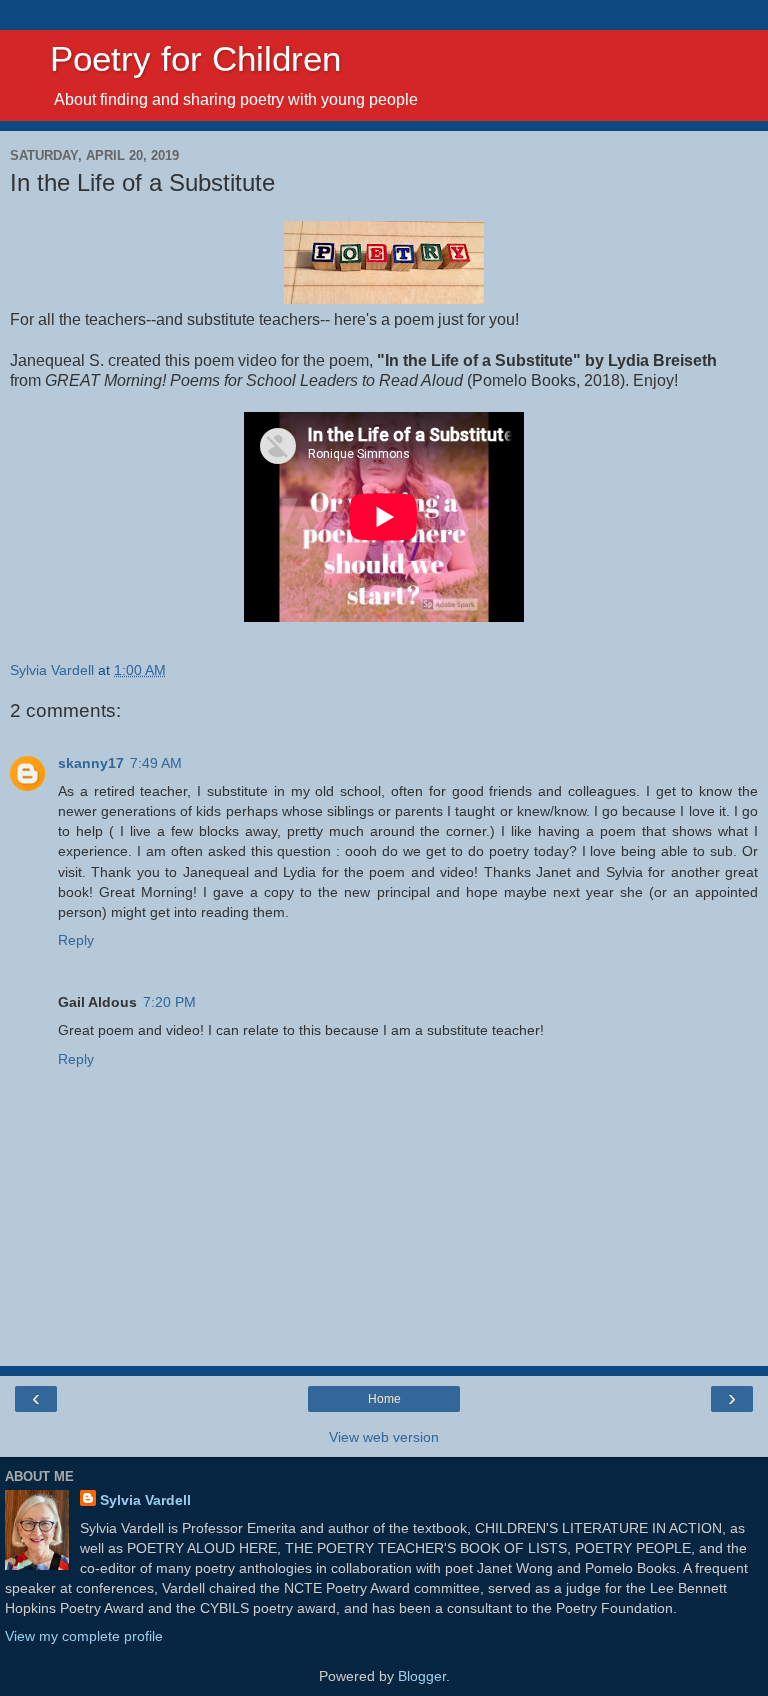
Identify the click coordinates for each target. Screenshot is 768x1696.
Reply (76, 940)
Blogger (422, 1676)
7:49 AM (156, 763)
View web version (384, 1437)
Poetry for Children (175, 59)
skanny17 (91, 763)
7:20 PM (169, 1002)
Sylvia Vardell (145, 1500)
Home (384, 1399)
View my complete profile (84, 1636)
